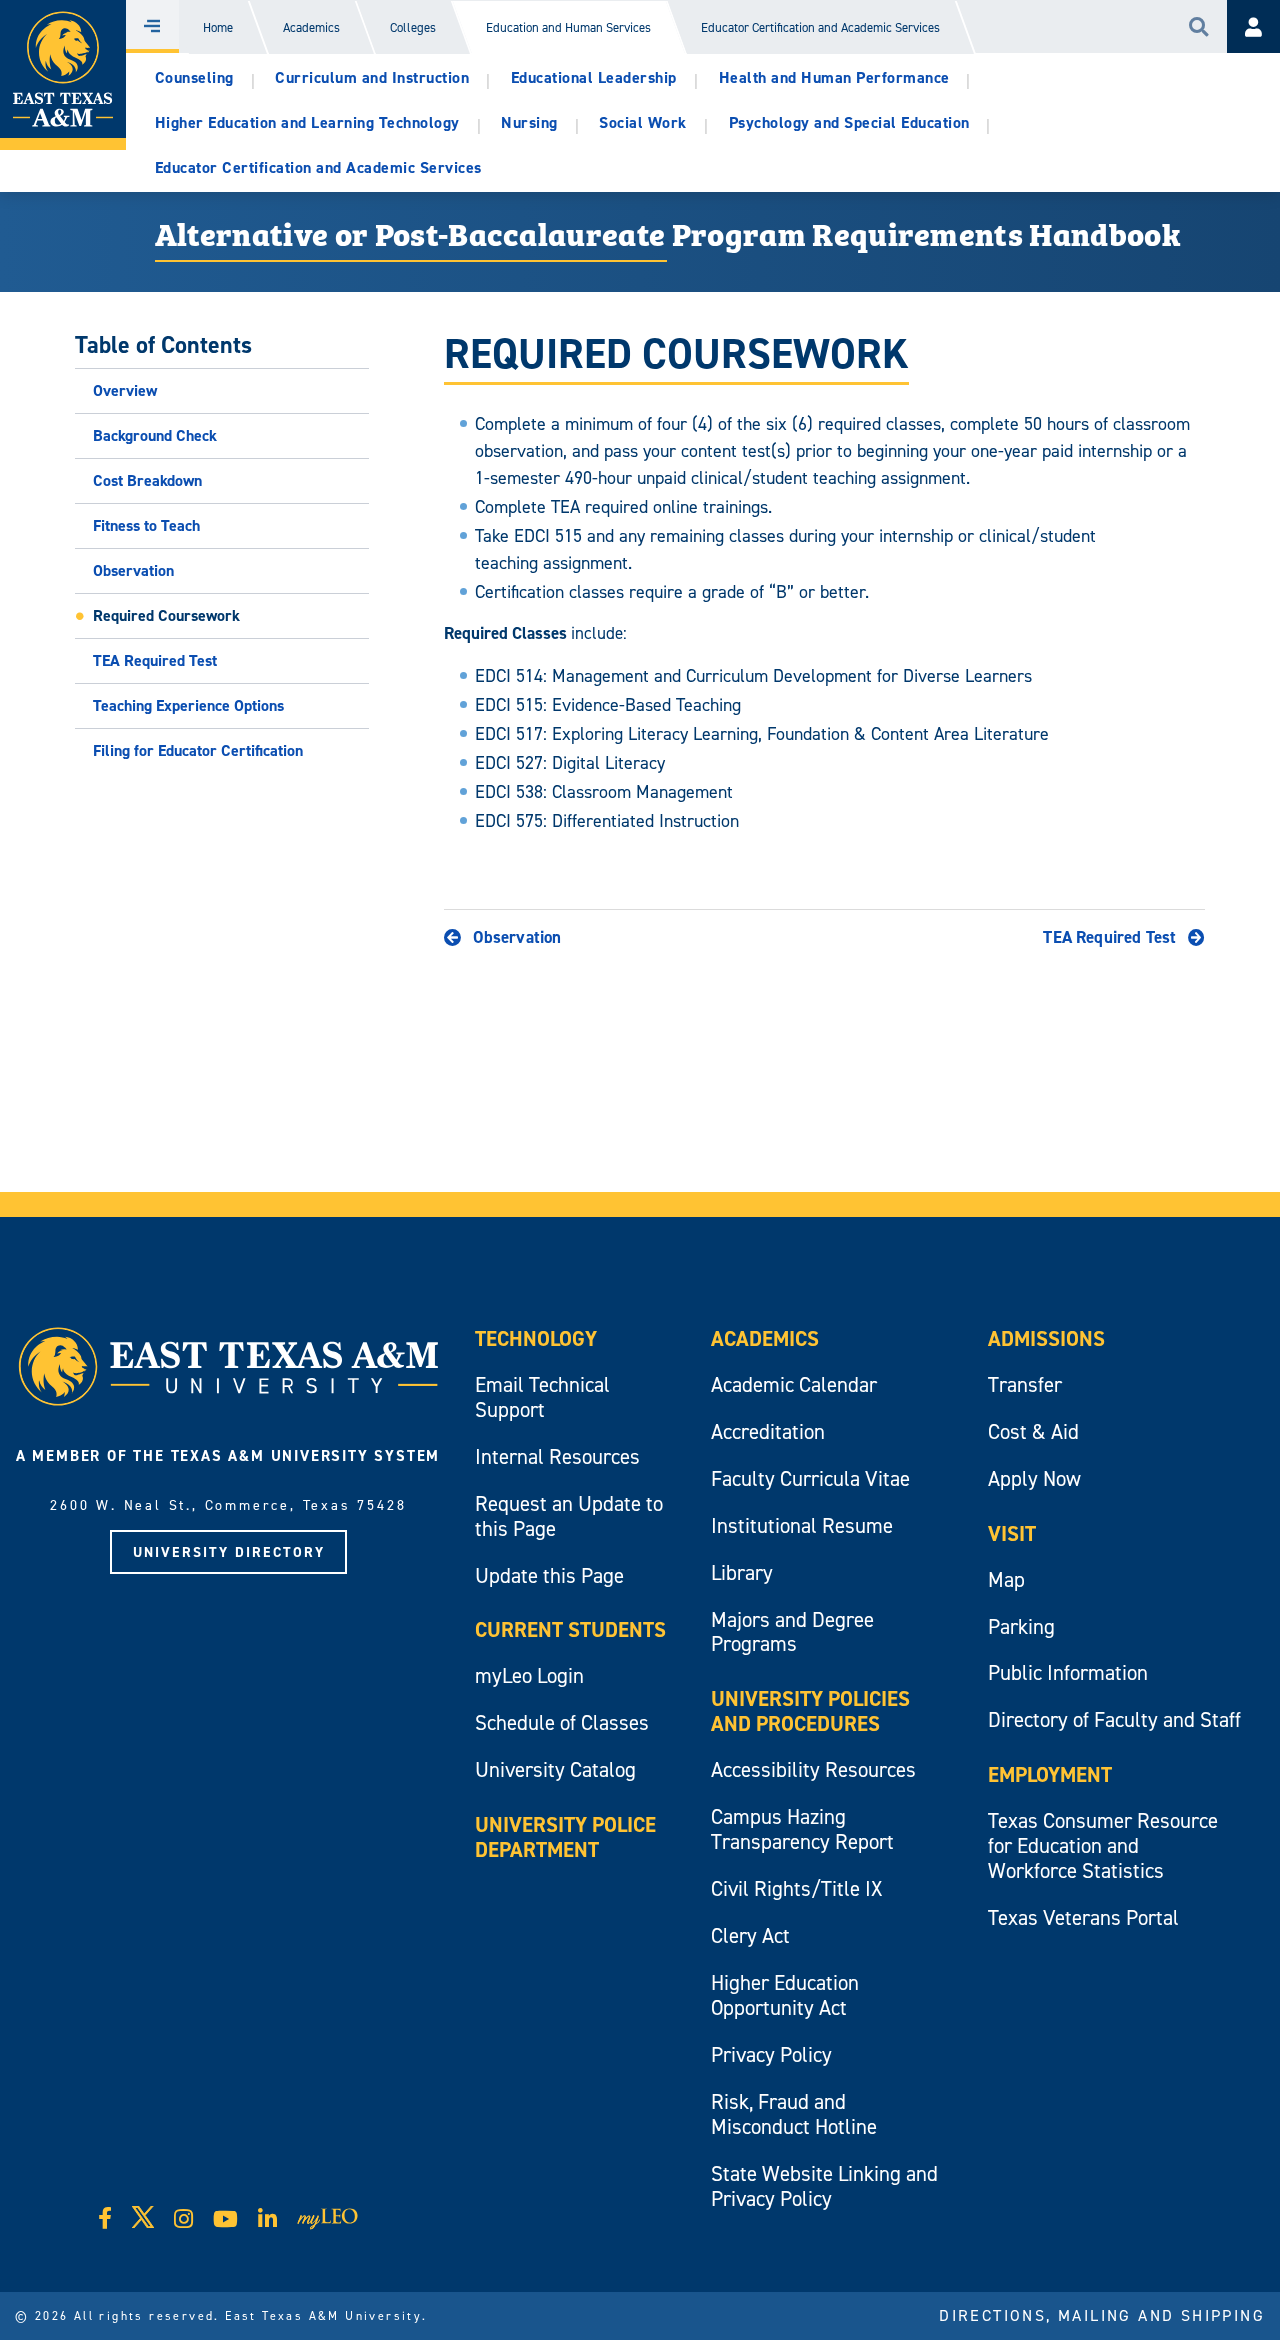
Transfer (1025, 1384)
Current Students (570, 1629)
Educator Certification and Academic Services (820, 27)
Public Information (1068, 1672)
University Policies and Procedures (810, 1711)
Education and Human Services (568, 27)
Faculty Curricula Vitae (810, 1478)
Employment (1050, 1774)
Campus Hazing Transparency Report (802, 1829)
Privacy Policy (771, 2054)
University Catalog (555, 1769)
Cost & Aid (1033, 1431)
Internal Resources (557, 1456)
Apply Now (1034, 1478)
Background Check (155, 435)
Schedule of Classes (562, 1722)
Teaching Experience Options (188, 705)
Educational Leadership (594, 77)
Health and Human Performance (834, 77)
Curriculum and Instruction (372, 77)
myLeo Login (529, 1675)
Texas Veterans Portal (1083, 1917)
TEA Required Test (155, 660)
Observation (133, 570)
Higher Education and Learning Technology (307, 122)
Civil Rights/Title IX (796, 1888)
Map (1006, 1579)
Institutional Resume (802, 1525)
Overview (125, 390)
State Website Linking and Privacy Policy (824, 2186)
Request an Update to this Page (569, 1516)
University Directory (229, 1552)
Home (218, 27)
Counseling (194, 77)
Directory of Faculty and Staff (1114, 1719)
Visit (1012, 1533)
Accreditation (768, 1431)
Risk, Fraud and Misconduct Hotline (794, 2114)
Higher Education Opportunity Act (785, 1995)
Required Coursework (166, 615)
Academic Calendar (794, 1384)
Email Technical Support (542, 1397)
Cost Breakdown (147, 480)
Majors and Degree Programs (792, 1632)
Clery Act (750, 1935)
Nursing (529, 122)
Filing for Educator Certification (198, 750)
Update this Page (549, 1575)
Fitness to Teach (146, 525)
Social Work (643, 122)
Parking (1021, 1626)
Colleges (413, 27)
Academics (311, 27)
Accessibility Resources (813, 1769)
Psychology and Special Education (849, 122)
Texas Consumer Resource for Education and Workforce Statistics (1103, 1845)
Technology (536, 1338)
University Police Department (565, 1837)
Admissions (1046, 1338)
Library (742, 1572)
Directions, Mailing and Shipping (1102, 2315)
